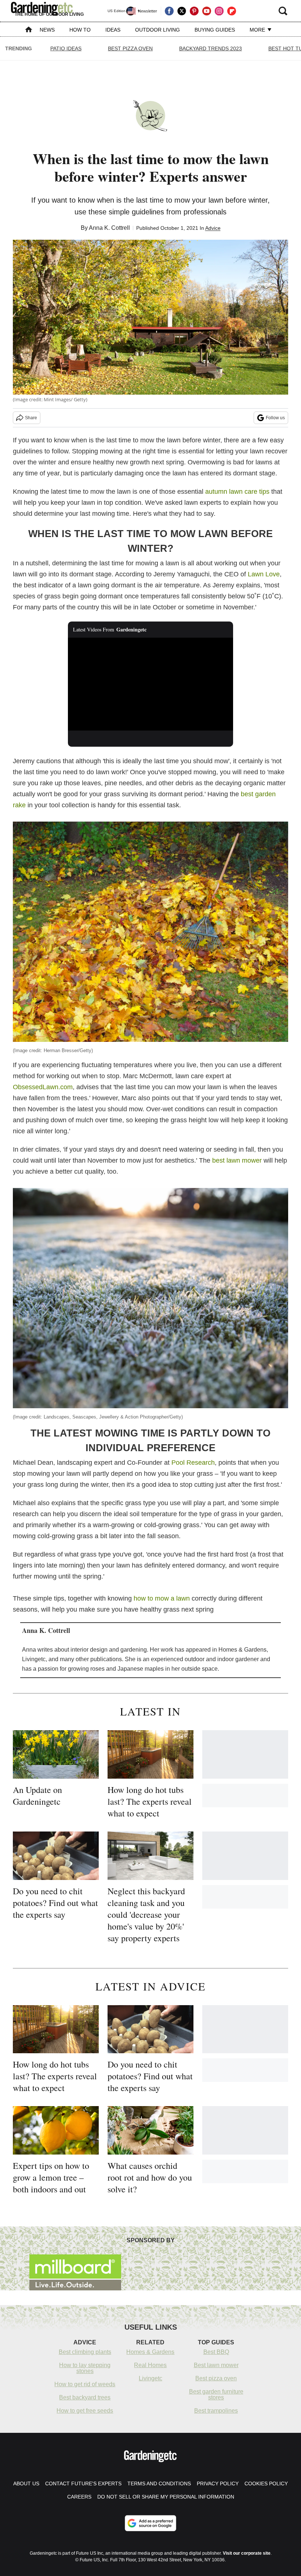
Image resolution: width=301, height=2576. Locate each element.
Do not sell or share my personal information (166, 2497)
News (47, 30)
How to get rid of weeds (85, 2384)
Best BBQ (216, 2352)
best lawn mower (237, 1160)
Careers (79, 2497)
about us (26, 2483)
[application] (150, 684)
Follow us (275, 418)
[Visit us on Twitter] (182, 11)
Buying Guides (215, 30)
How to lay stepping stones (85, 2368)
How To (80, 30)
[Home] (29, 30)
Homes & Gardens (150, 2352)
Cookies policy (266, 2483)
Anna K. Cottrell (109, 228)
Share (31, 418)
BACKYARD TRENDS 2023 (211, 48)
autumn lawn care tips (237, 492)
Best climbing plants (85, 2352)
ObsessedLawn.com (43, 1087)
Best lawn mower (216, 2365)
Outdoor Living (157, 30)
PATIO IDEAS (66, 48)
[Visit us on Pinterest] (194, 11)
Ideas (113, 30)
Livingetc (150, 2378)
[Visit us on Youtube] (207, 11)
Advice (213, 228)
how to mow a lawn (162, 1598)
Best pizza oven (216, 2378)
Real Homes (150, 2365)
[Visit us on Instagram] (219, 11)
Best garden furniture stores (216, 2394)
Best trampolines (216, 2411)
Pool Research (193, 1463)
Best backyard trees (85, 2397)
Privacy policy (218, 2483)
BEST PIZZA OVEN (130, 48)
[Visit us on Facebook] (169, 11)
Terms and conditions (159, 2483)
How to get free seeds (85, 2411)
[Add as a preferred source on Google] (150, 2523)
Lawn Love (264, 574)
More (258, 30)
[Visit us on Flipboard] (232, 11)
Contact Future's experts (83, 2483)
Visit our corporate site (247, 2553)
